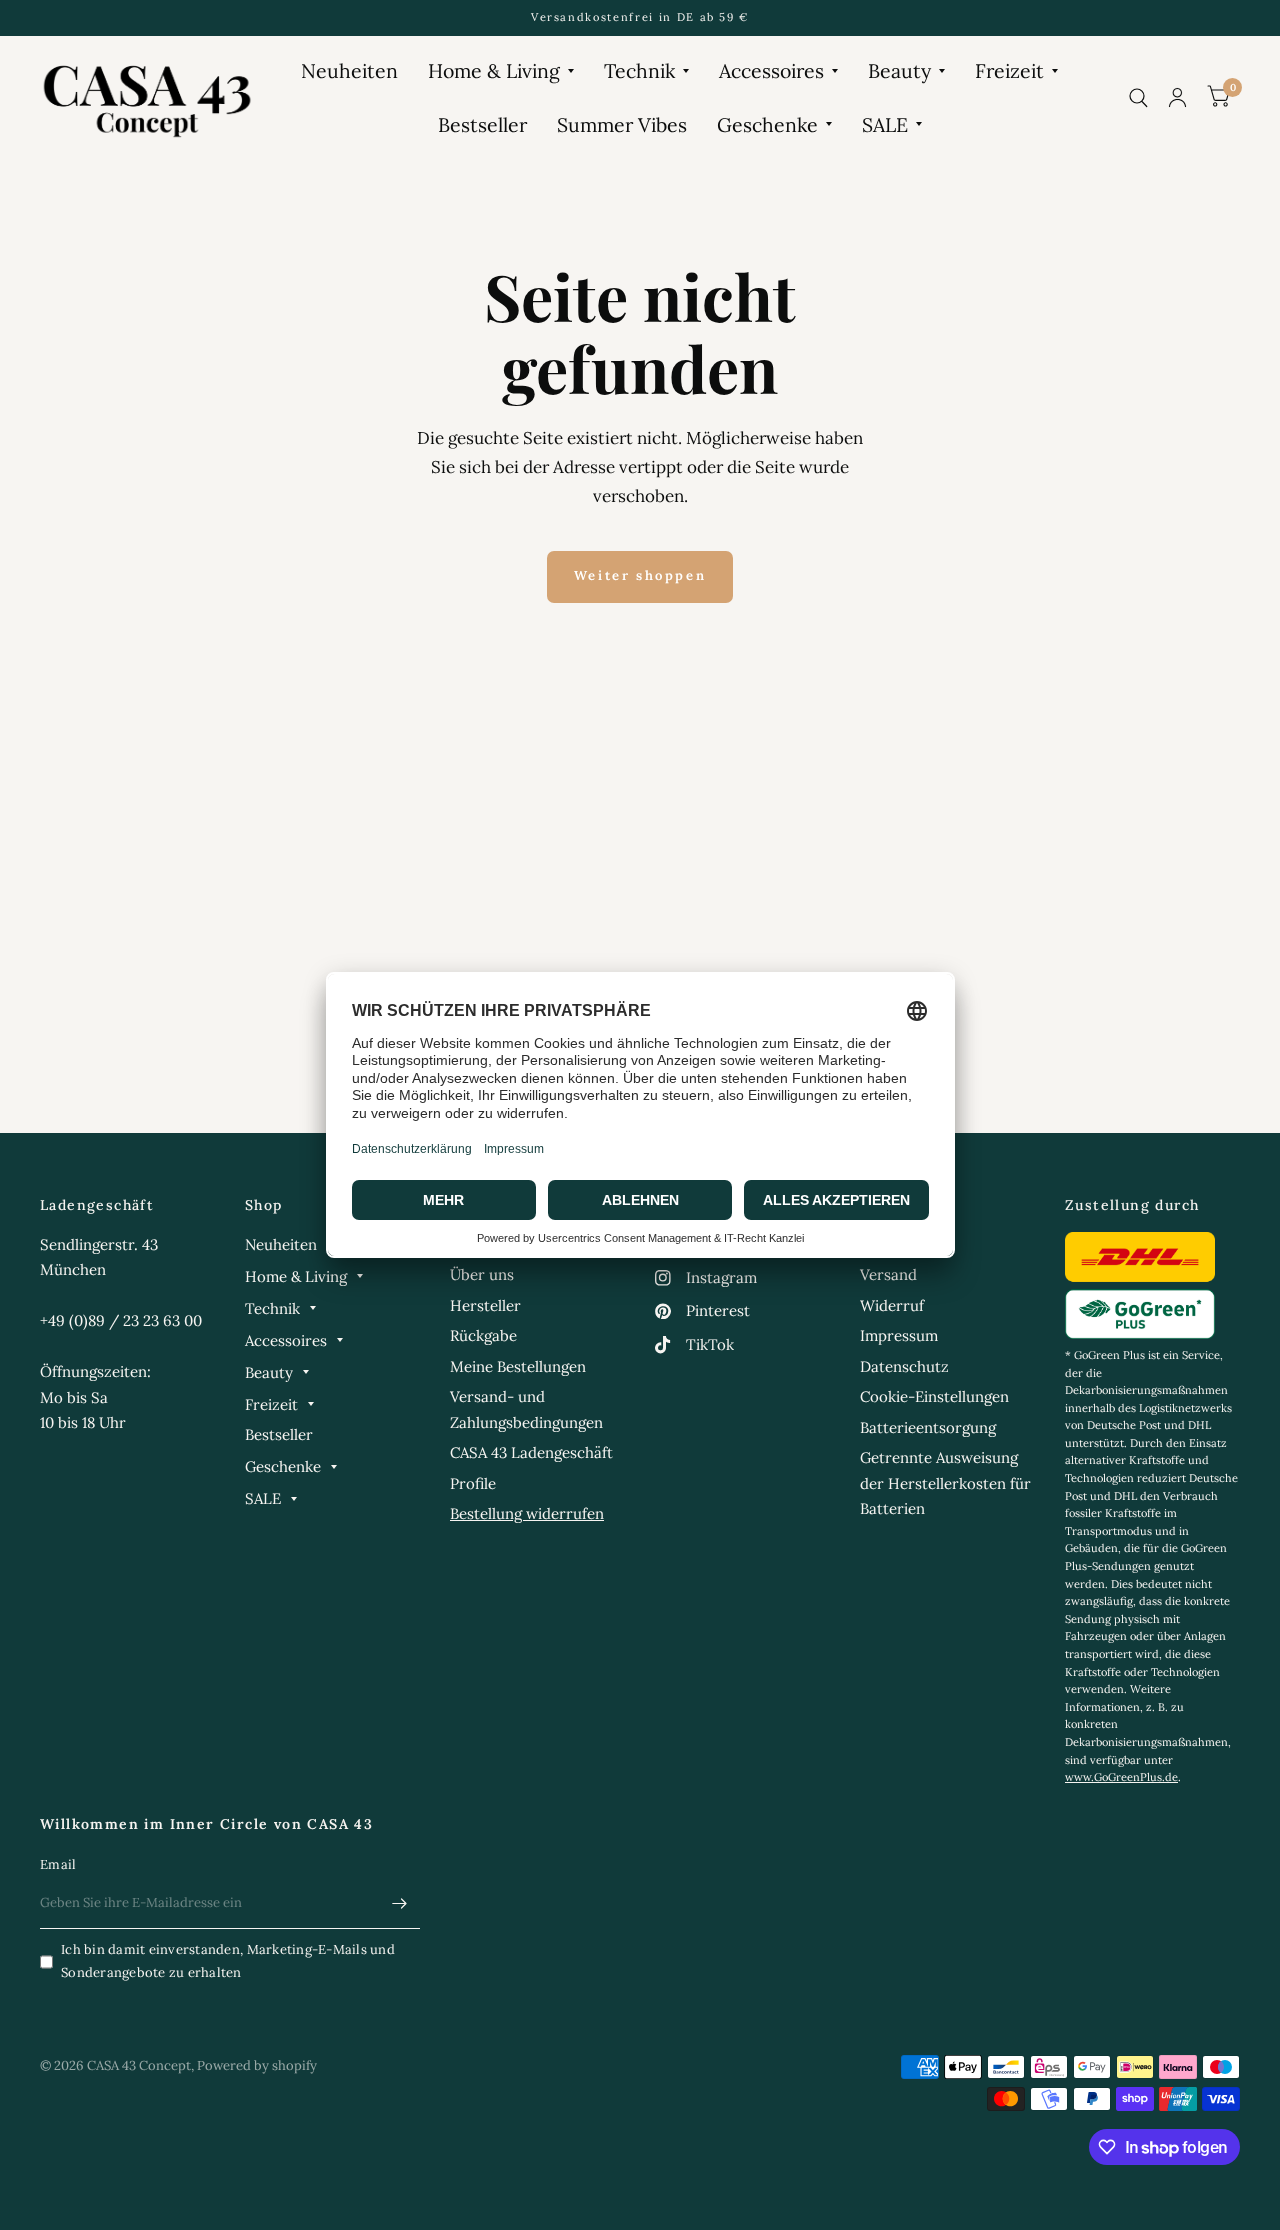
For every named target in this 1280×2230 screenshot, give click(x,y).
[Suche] (1138, 97)
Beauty (899, 70)
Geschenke (767, 124)
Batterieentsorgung (928, 1427)
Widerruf (892, 1305)
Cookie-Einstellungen (934, 1396)
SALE (885, 124)
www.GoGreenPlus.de (1121, 1777)
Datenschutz (904, 1366)
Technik (639, 70)
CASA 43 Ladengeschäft (531, 1452)
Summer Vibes (622, 124)
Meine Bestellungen (518, 1366)
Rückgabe (483, 1335)
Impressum (899, 1335)
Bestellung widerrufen (527, 1513)
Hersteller (485, 1305)
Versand (888, 1274)
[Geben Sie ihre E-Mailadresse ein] (400, 1903)
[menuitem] (349, 70)
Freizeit (1009, 70)
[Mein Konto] (1177, 97)
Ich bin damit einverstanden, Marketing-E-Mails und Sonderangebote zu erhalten (228, 1961)
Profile (473, 1483)
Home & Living (494, 70)
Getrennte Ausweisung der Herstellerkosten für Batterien (945, 1483)
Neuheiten (349, 70)
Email (58, 1864)
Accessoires (771, 70)
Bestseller (482, 124)
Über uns (482, 1274)
